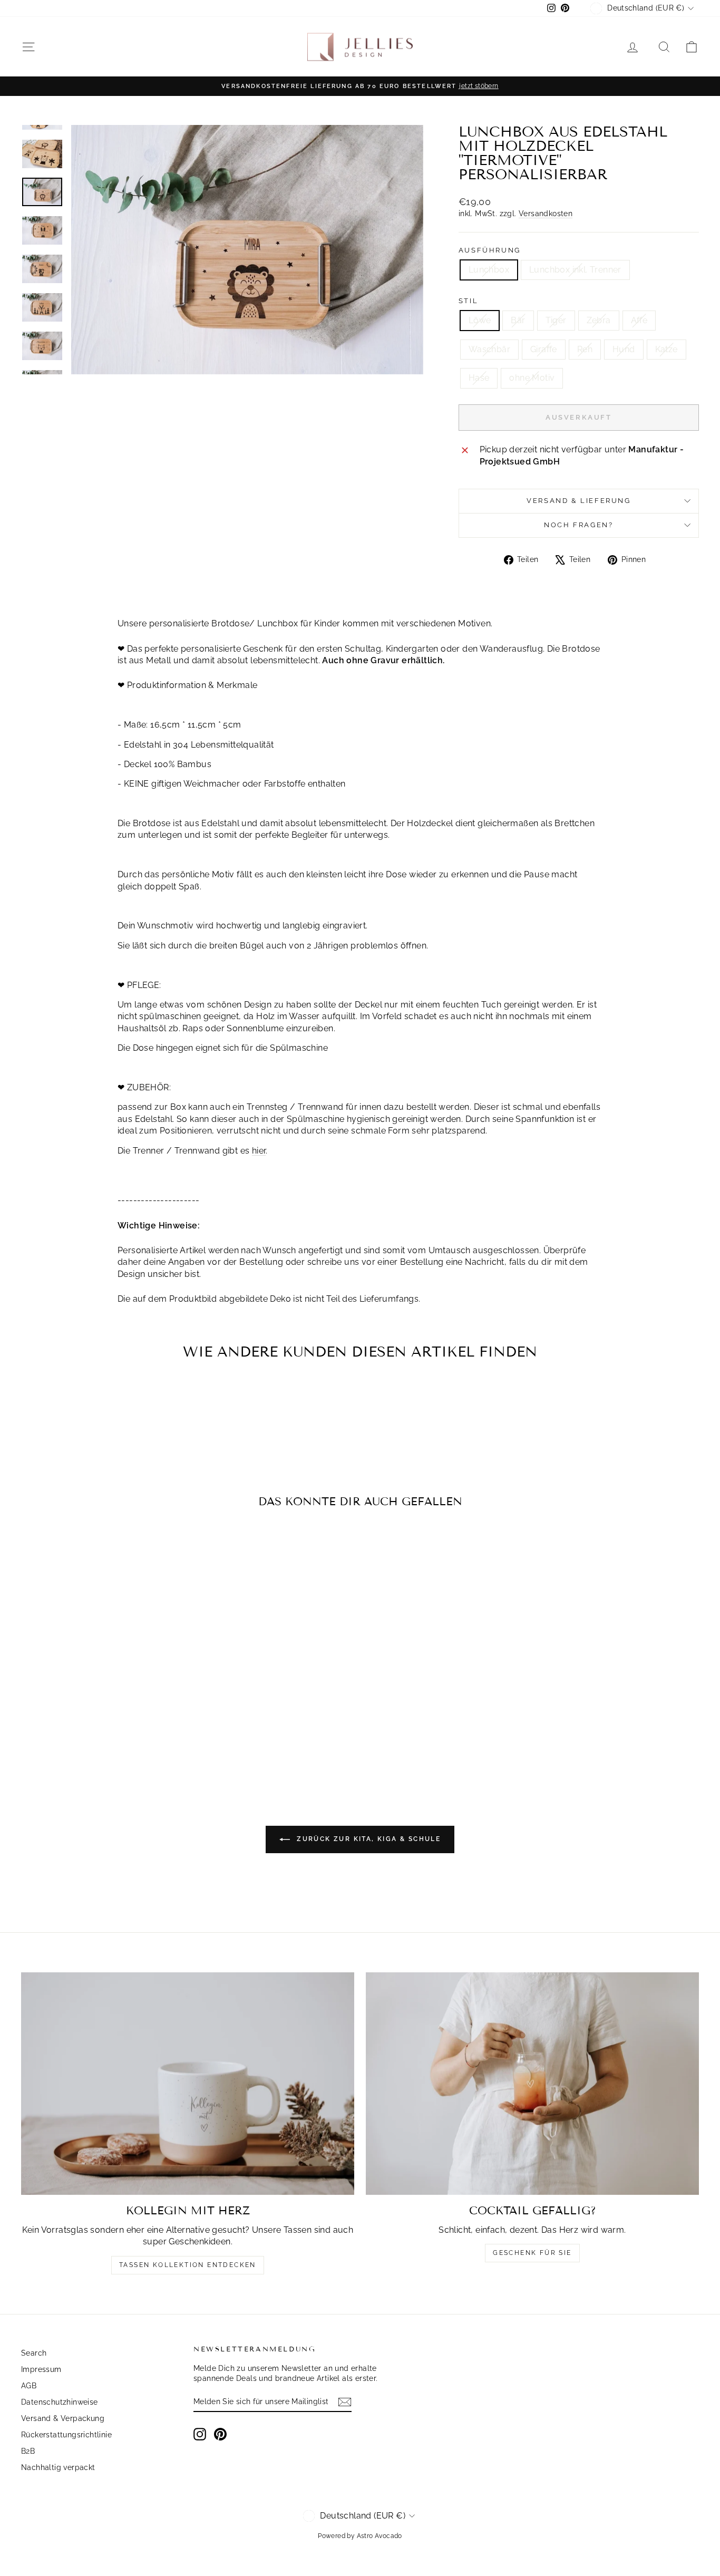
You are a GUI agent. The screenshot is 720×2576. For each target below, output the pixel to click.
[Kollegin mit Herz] (188, 2084)
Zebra (599, 320)
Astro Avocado (380, 2536)
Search (34, 2353)
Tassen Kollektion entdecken (188, 2265)
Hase (479, 378)
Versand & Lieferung (578, 501)
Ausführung (490, 250)
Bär (518, 320)
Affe (639, 320)
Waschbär (489, 349)
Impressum (41, 2369)
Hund (624, 349)
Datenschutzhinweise (60, 2402)
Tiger (556, 320)
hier (259, 1151)
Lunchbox (489, 270)
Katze (667, 349)
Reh (585, 349)
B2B (28, 2451)
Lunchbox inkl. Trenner (575, 270)
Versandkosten (546, 214)
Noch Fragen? (578, 525)
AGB (29, 2386)
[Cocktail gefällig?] (532, 2084)
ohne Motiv (532, 378)
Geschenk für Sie (532, 2253)
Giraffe (544, 349)
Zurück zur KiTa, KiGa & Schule (367, 1839)
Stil (468, 301)
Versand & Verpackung (63, 2418)
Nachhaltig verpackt (58, 2467)
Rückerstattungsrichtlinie (66, 2435)
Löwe (480, 320)
